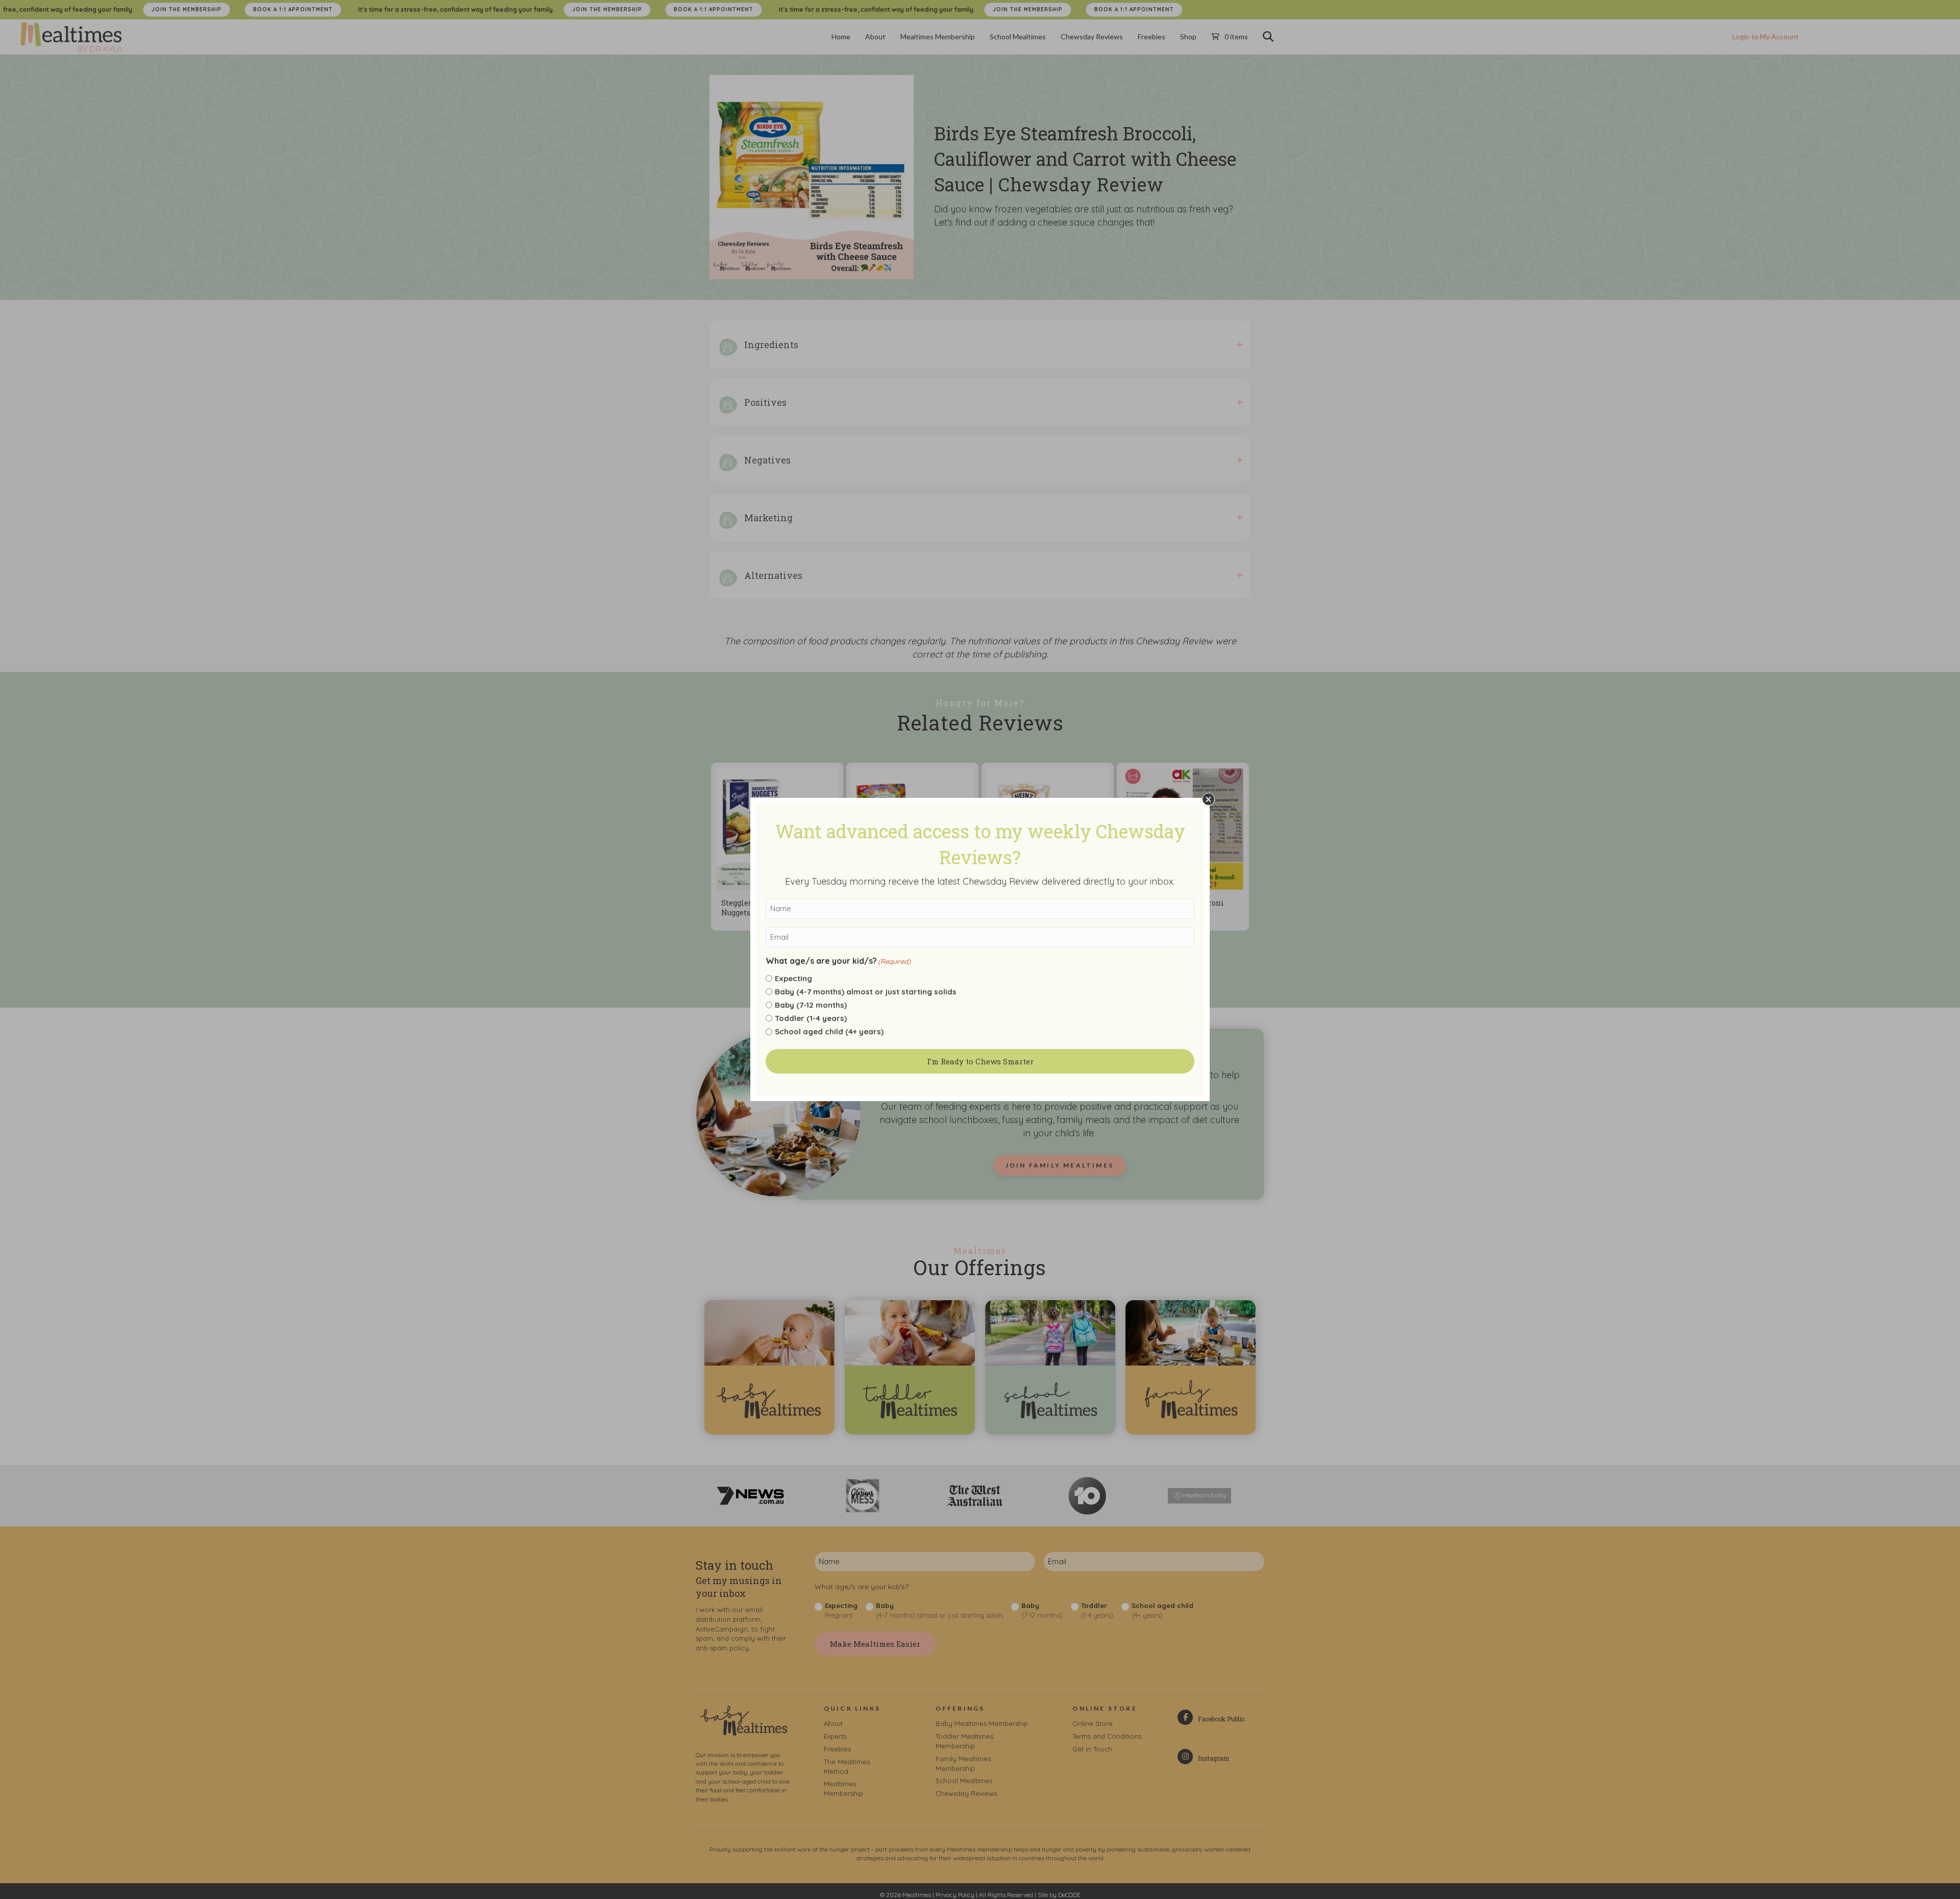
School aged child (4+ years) (829, 1031)
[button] (1208, 799)
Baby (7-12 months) (811, 1005)
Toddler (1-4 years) (811, 1018)
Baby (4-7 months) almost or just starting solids (866, 992)
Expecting (793, 978)
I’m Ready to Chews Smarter (980, 1061)
